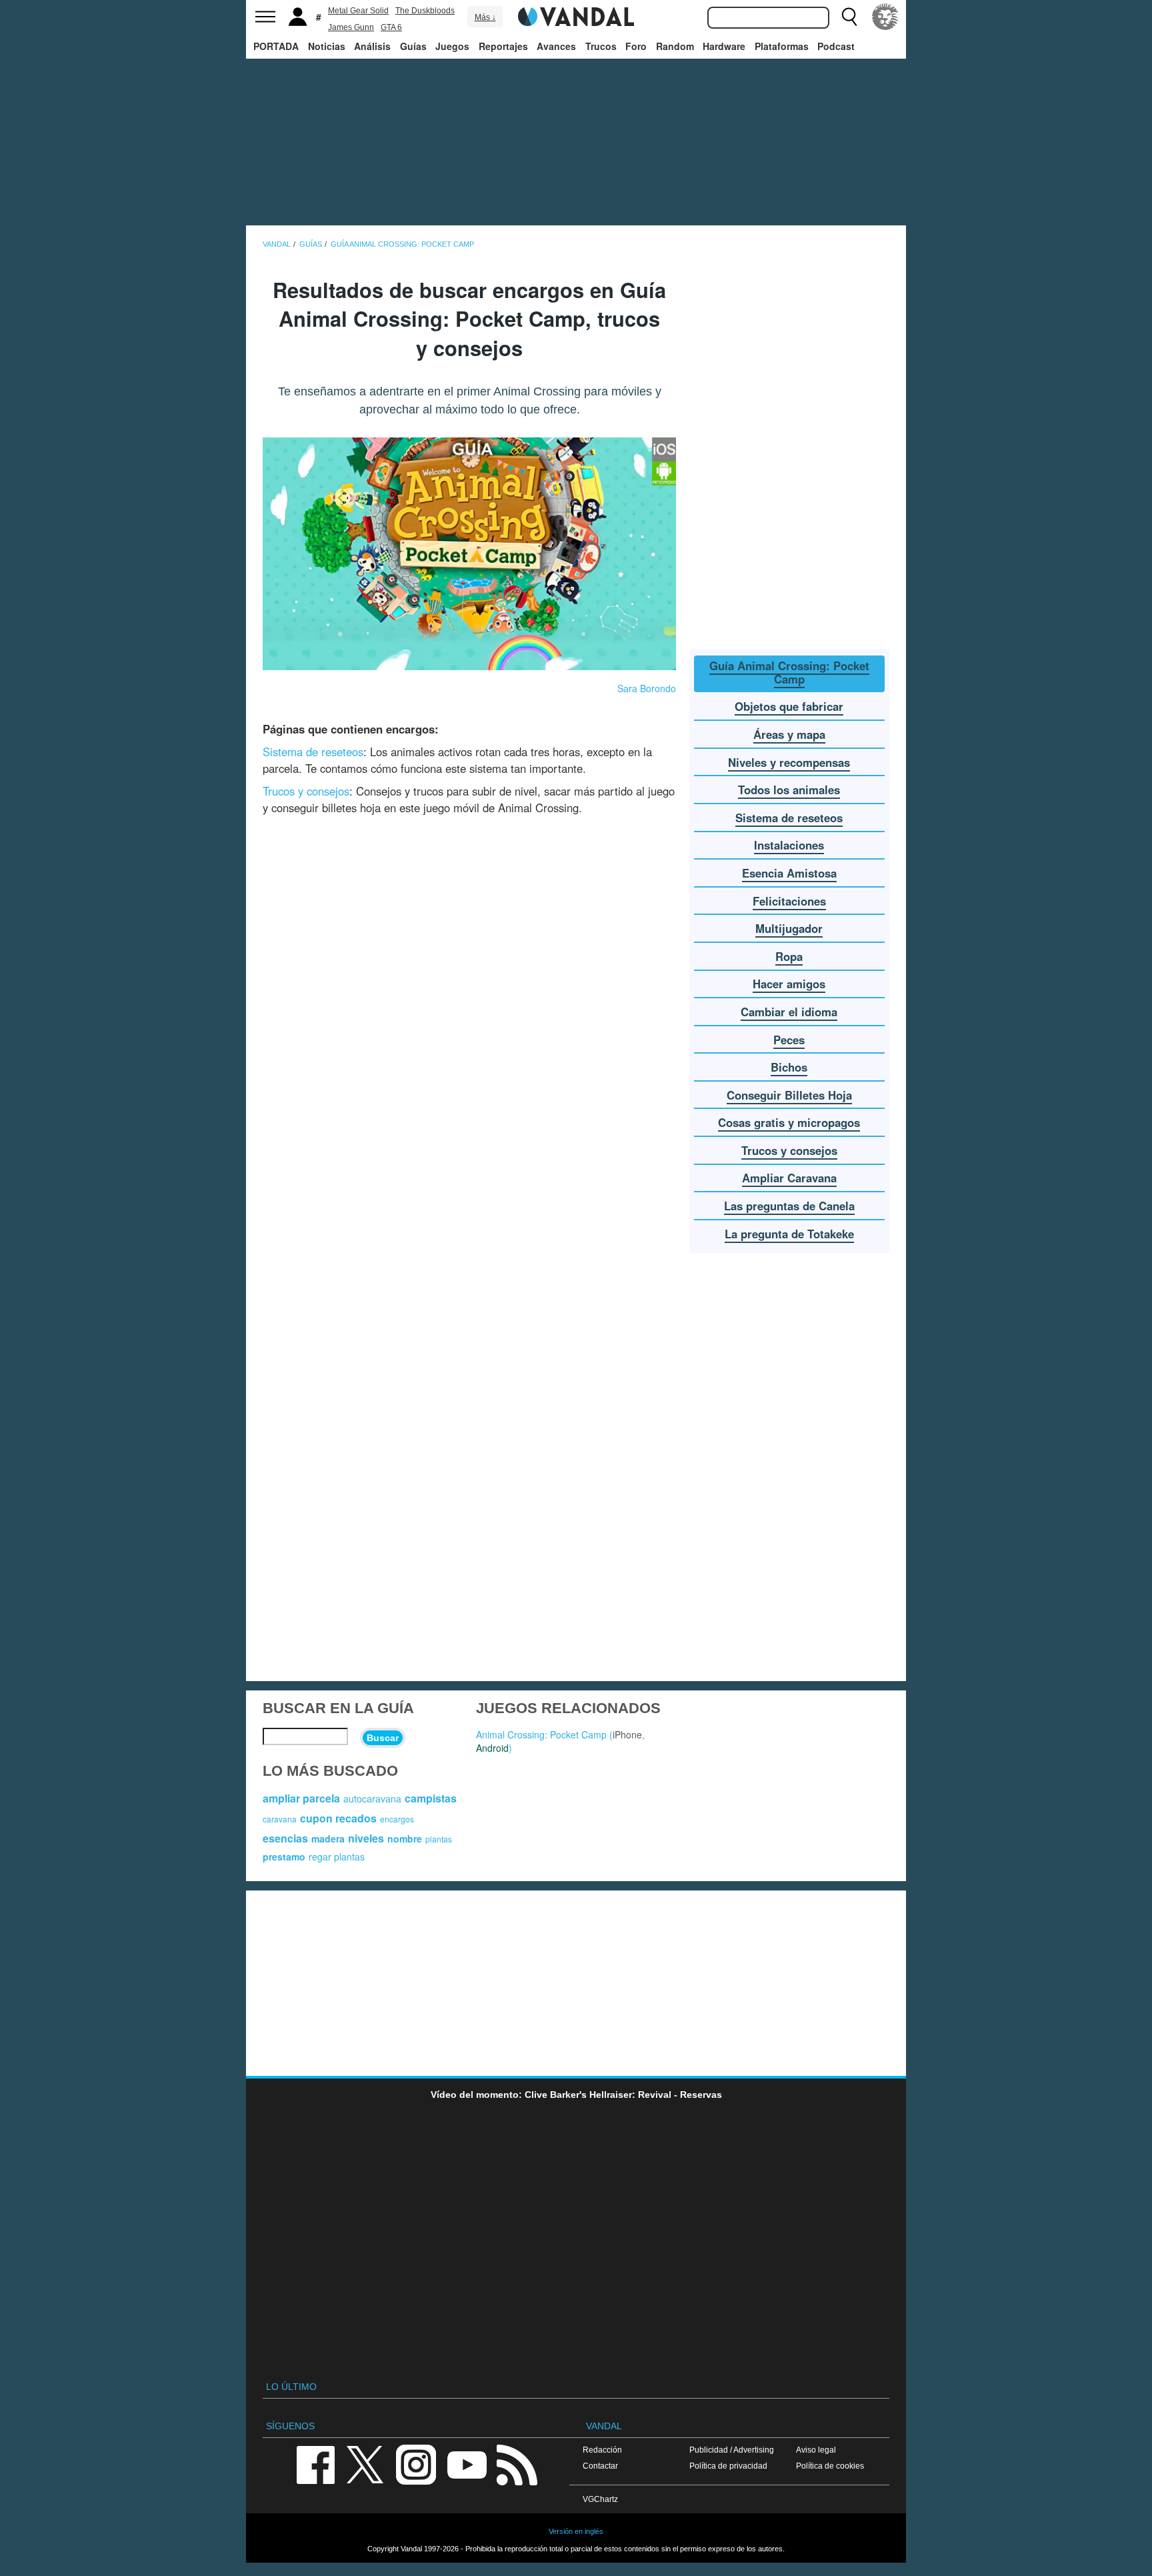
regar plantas (337, 1856)
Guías (413, 46)
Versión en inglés (576, 2531)
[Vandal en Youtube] (467, 2464)
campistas (431, 1798)
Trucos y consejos (306, 791)
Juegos (452, 46)
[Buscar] (849, 17)
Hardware (724, 46)
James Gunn (351, 27)
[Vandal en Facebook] (315, 2464)
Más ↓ (485, 17)
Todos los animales (789, 790)
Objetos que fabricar (789, 706)
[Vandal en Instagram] (416, 2464)
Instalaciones (789, 845)
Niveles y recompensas (789, 762)
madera (328, 1838)
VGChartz (600, 2499)
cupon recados (338, 1818)
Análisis (372, 46)
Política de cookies (830, 2466)
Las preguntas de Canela (789, 1206)
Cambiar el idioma (789, 1012)
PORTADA (276, 46)
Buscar (383, 1738)
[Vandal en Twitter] (365, 2464)
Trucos (601, 46)
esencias (285, 1838)
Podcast (836, 46)
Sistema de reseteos (313, 752)
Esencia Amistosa (789, 873)
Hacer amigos (789, 984)
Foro (636, 46)
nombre (405, 1838)
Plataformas (782, 46)
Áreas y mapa (789, 734)
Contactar (600, 2466)
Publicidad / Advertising (732, 2450)
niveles (366, 1838)
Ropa (789, 956)
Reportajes (503, 46)
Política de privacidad (728, 2466)
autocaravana (372, 1798)
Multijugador (789, 928)
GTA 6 (391, 27)
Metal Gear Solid (358, 11)
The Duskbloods (425, 11)
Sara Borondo (647, 688)
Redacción (602, 2450)
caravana (280, 1819)
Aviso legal (816, 2450)
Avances (556, 46)
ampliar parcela (301, 1798)
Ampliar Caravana (789, 1178)
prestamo (284, 1856)
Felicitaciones (789, 901)
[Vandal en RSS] (517, 2464)
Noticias (327, 46)
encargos (397, 1819)
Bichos (789, 1067)
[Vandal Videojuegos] (576, 15)
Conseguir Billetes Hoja (789, 1095)
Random (675, 46)
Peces (789, 1040)
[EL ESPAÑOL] (885, 17)
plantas (439, 1839)
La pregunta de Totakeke (789, 1234)
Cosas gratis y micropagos (789, 1122)
